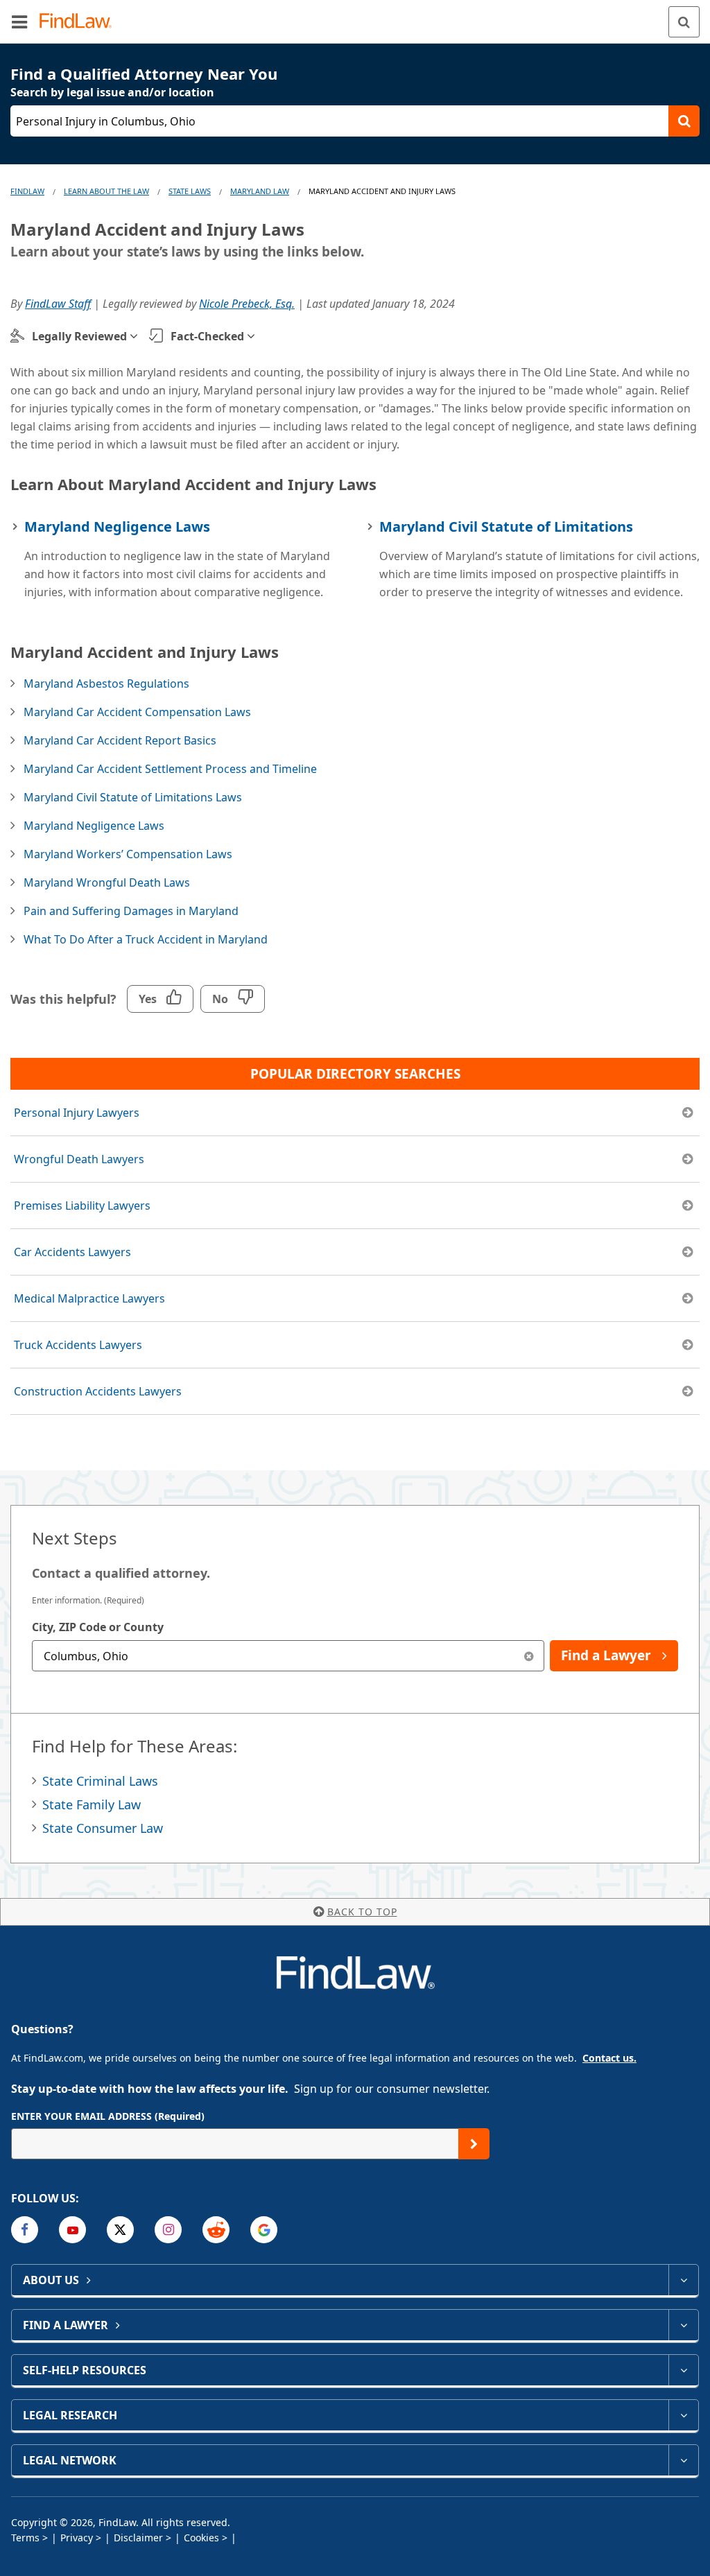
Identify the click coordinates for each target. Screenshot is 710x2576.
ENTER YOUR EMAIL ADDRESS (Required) (108, 2116)
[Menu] (19, 21)
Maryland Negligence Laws (117, 526)
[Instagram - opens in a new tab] (168, 2230)
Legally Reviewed (79, 336)
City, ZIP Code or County (98, 1627)
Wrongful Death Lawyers (79, 1159)
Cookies (201, 2538)
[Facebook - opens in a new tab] (25, 2230)
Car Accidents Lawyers (72, 1252)
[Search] (684, 22)
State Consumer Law (103, 1828)
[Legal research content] (683, 2415)
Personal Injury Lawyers (77, 1113)
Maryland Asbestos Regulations (106, 684)
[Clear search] (529, 1656)
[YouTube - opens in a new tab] (72, 2230)
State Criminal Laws (100, 1781)
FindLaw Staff (58, 304)
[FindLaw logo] (80, 22)
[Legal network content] (683, 2460)
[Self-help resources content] (683, 2370)
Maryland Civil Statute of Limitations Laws (133, 797)
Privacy (77, 2538)
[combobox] (288, 1656)
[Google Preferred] (264, 2230)
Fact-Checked (207, 336)
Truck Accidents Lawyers (78, 1345)
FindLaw (27, 191)
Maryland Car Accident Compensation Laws (137, 712)
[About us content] (683, 2280)
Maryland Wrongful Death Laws (107, 882)
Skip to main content (355, 16)
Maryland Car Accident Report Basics (120, 740)
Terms (25, 2538)
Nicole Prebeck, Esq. (247, 304)
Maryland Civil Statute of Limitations (506, 526)
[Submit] (474, 2144)
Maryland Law (260, 191)
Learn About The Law (106, 191)
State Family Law (92, 1804)
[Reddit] (216, 2230)
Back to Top (362, 1912)
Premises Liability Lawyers (82, 1206)
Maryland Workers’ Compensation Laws (128, 854)
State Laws (190, 191)
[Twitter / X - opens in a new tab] (120, 2230)
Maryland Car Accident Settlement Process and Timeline (170, 769)
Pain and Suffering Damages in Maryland (131, 911)
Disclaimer (138, 2538)
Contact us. (609, 2058)
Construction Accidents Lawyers (98, 1391)
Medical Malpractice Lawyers (89, 1298)
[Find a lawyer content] (683, 2325)
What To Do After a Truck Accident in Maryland (146, 939)
